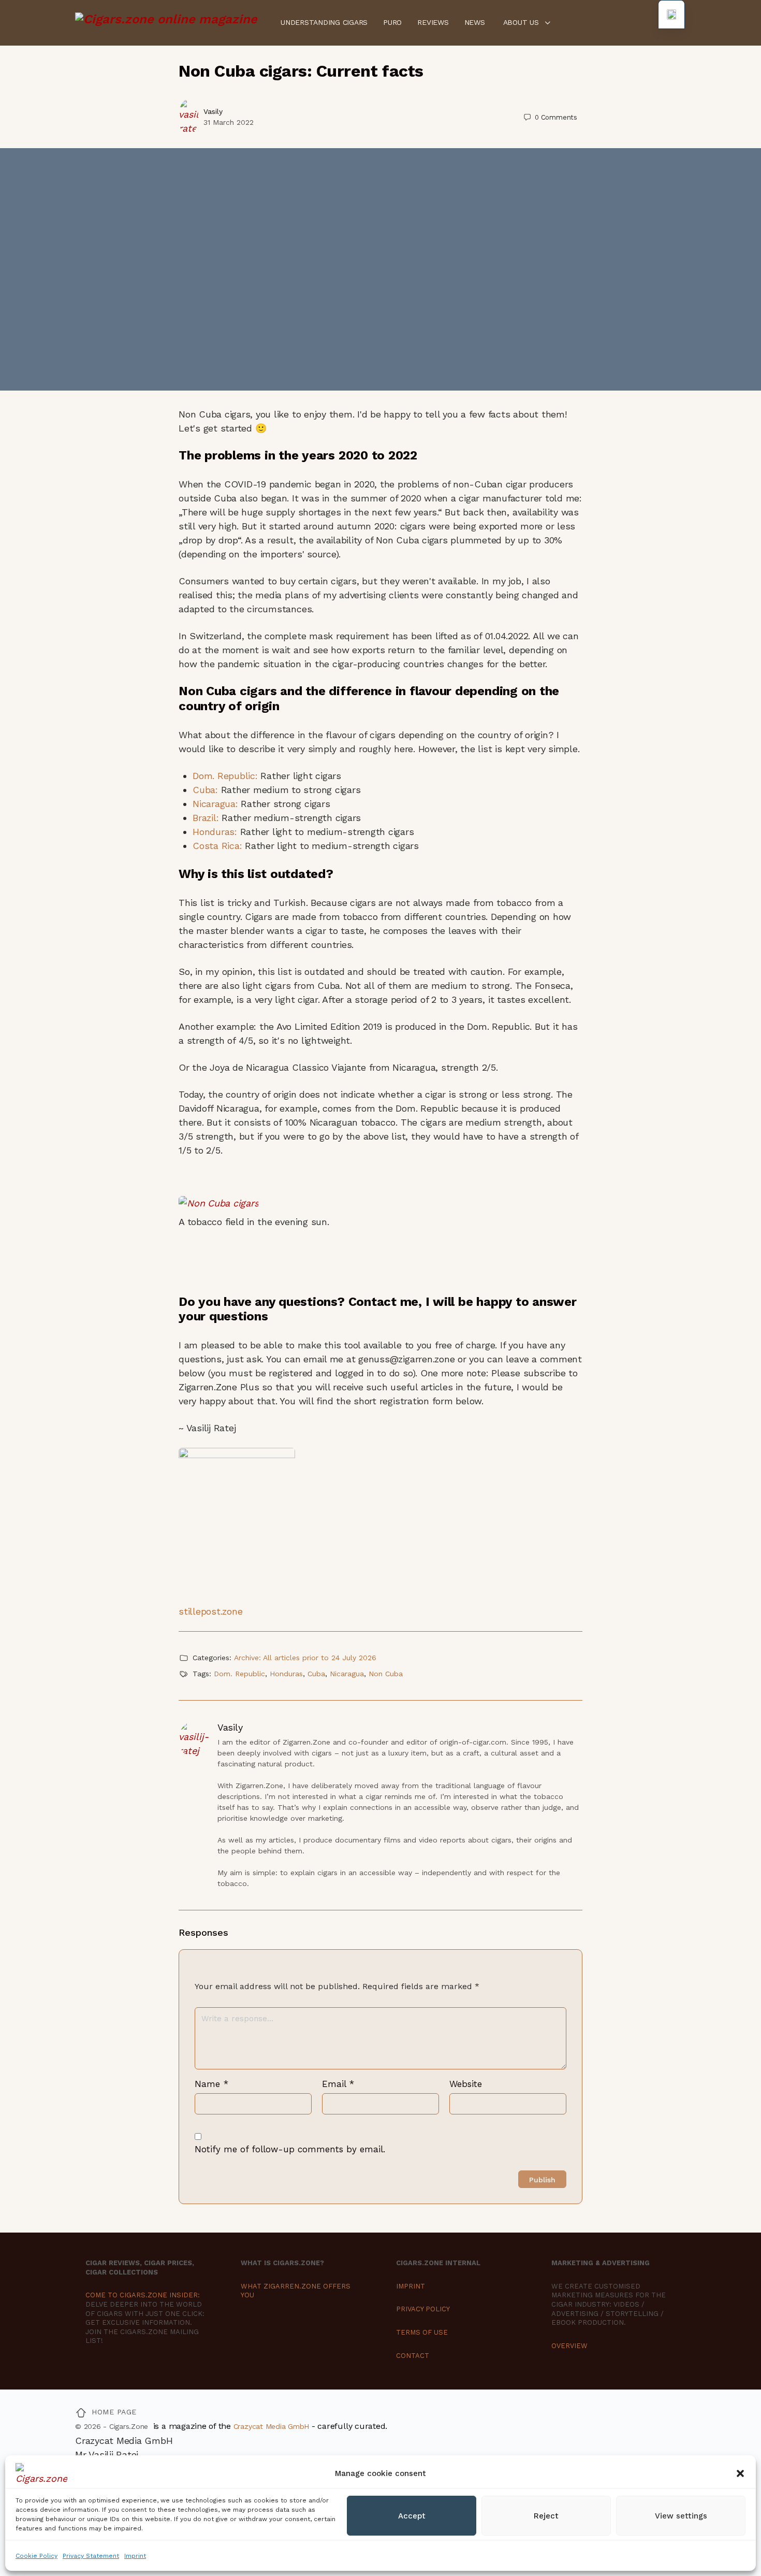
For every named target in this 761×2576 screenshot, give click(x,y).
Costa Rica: (217, 846)
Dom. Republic (239, 1674)
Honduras (286, 1674)
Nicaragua (347, 1674)
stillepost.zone (210, 1611)
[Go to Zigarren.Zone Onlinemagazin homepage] (166, 22)
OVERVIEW (569, 2346)
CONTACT (413, 2356)
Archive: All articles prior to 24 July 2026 (305, 1658)
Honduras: (215, 832)
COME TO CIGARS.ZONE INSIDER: (143, 2295)
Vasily (213, 111)
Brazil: (206, 818)
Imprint (135, 2556)
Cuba (316, 1674)
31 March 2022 (229, 122)
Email (338, 2084)
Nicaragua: (215, 804)
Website (466, 2084)
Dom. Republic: (225, 776)
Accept (412, 2516)
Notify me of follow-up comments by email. (290, 2149)
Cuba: (205, 790)
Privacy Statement (91, 2556)
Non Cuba (386, 1674)
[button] (740, 2473)
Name (211, 2084)
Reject (546, 2516)
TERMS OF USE (422, 2332)
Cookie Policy (36, 2556)
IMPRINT (411, 2286)
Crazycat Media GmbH (271, 2426)
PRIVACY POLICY (423, 2309)
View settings (681, 2516)
